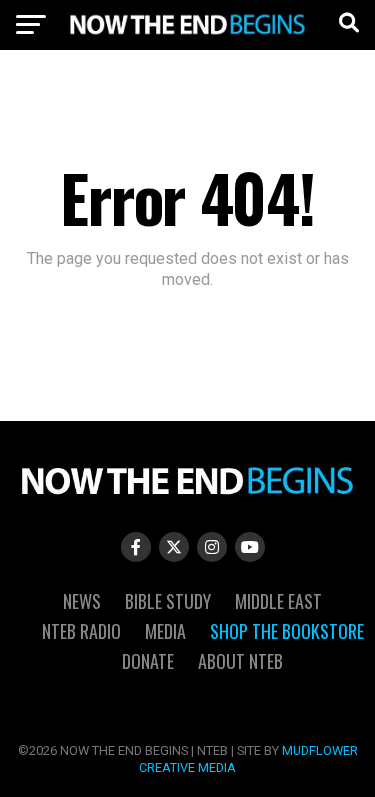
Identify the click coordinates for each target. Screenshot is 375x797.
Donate (148, 661)
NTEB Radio (81, 631)
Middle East (278, 601)
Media (165, 631)
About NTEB (240, 661)
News (82, 601)
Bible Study (168, 601)
